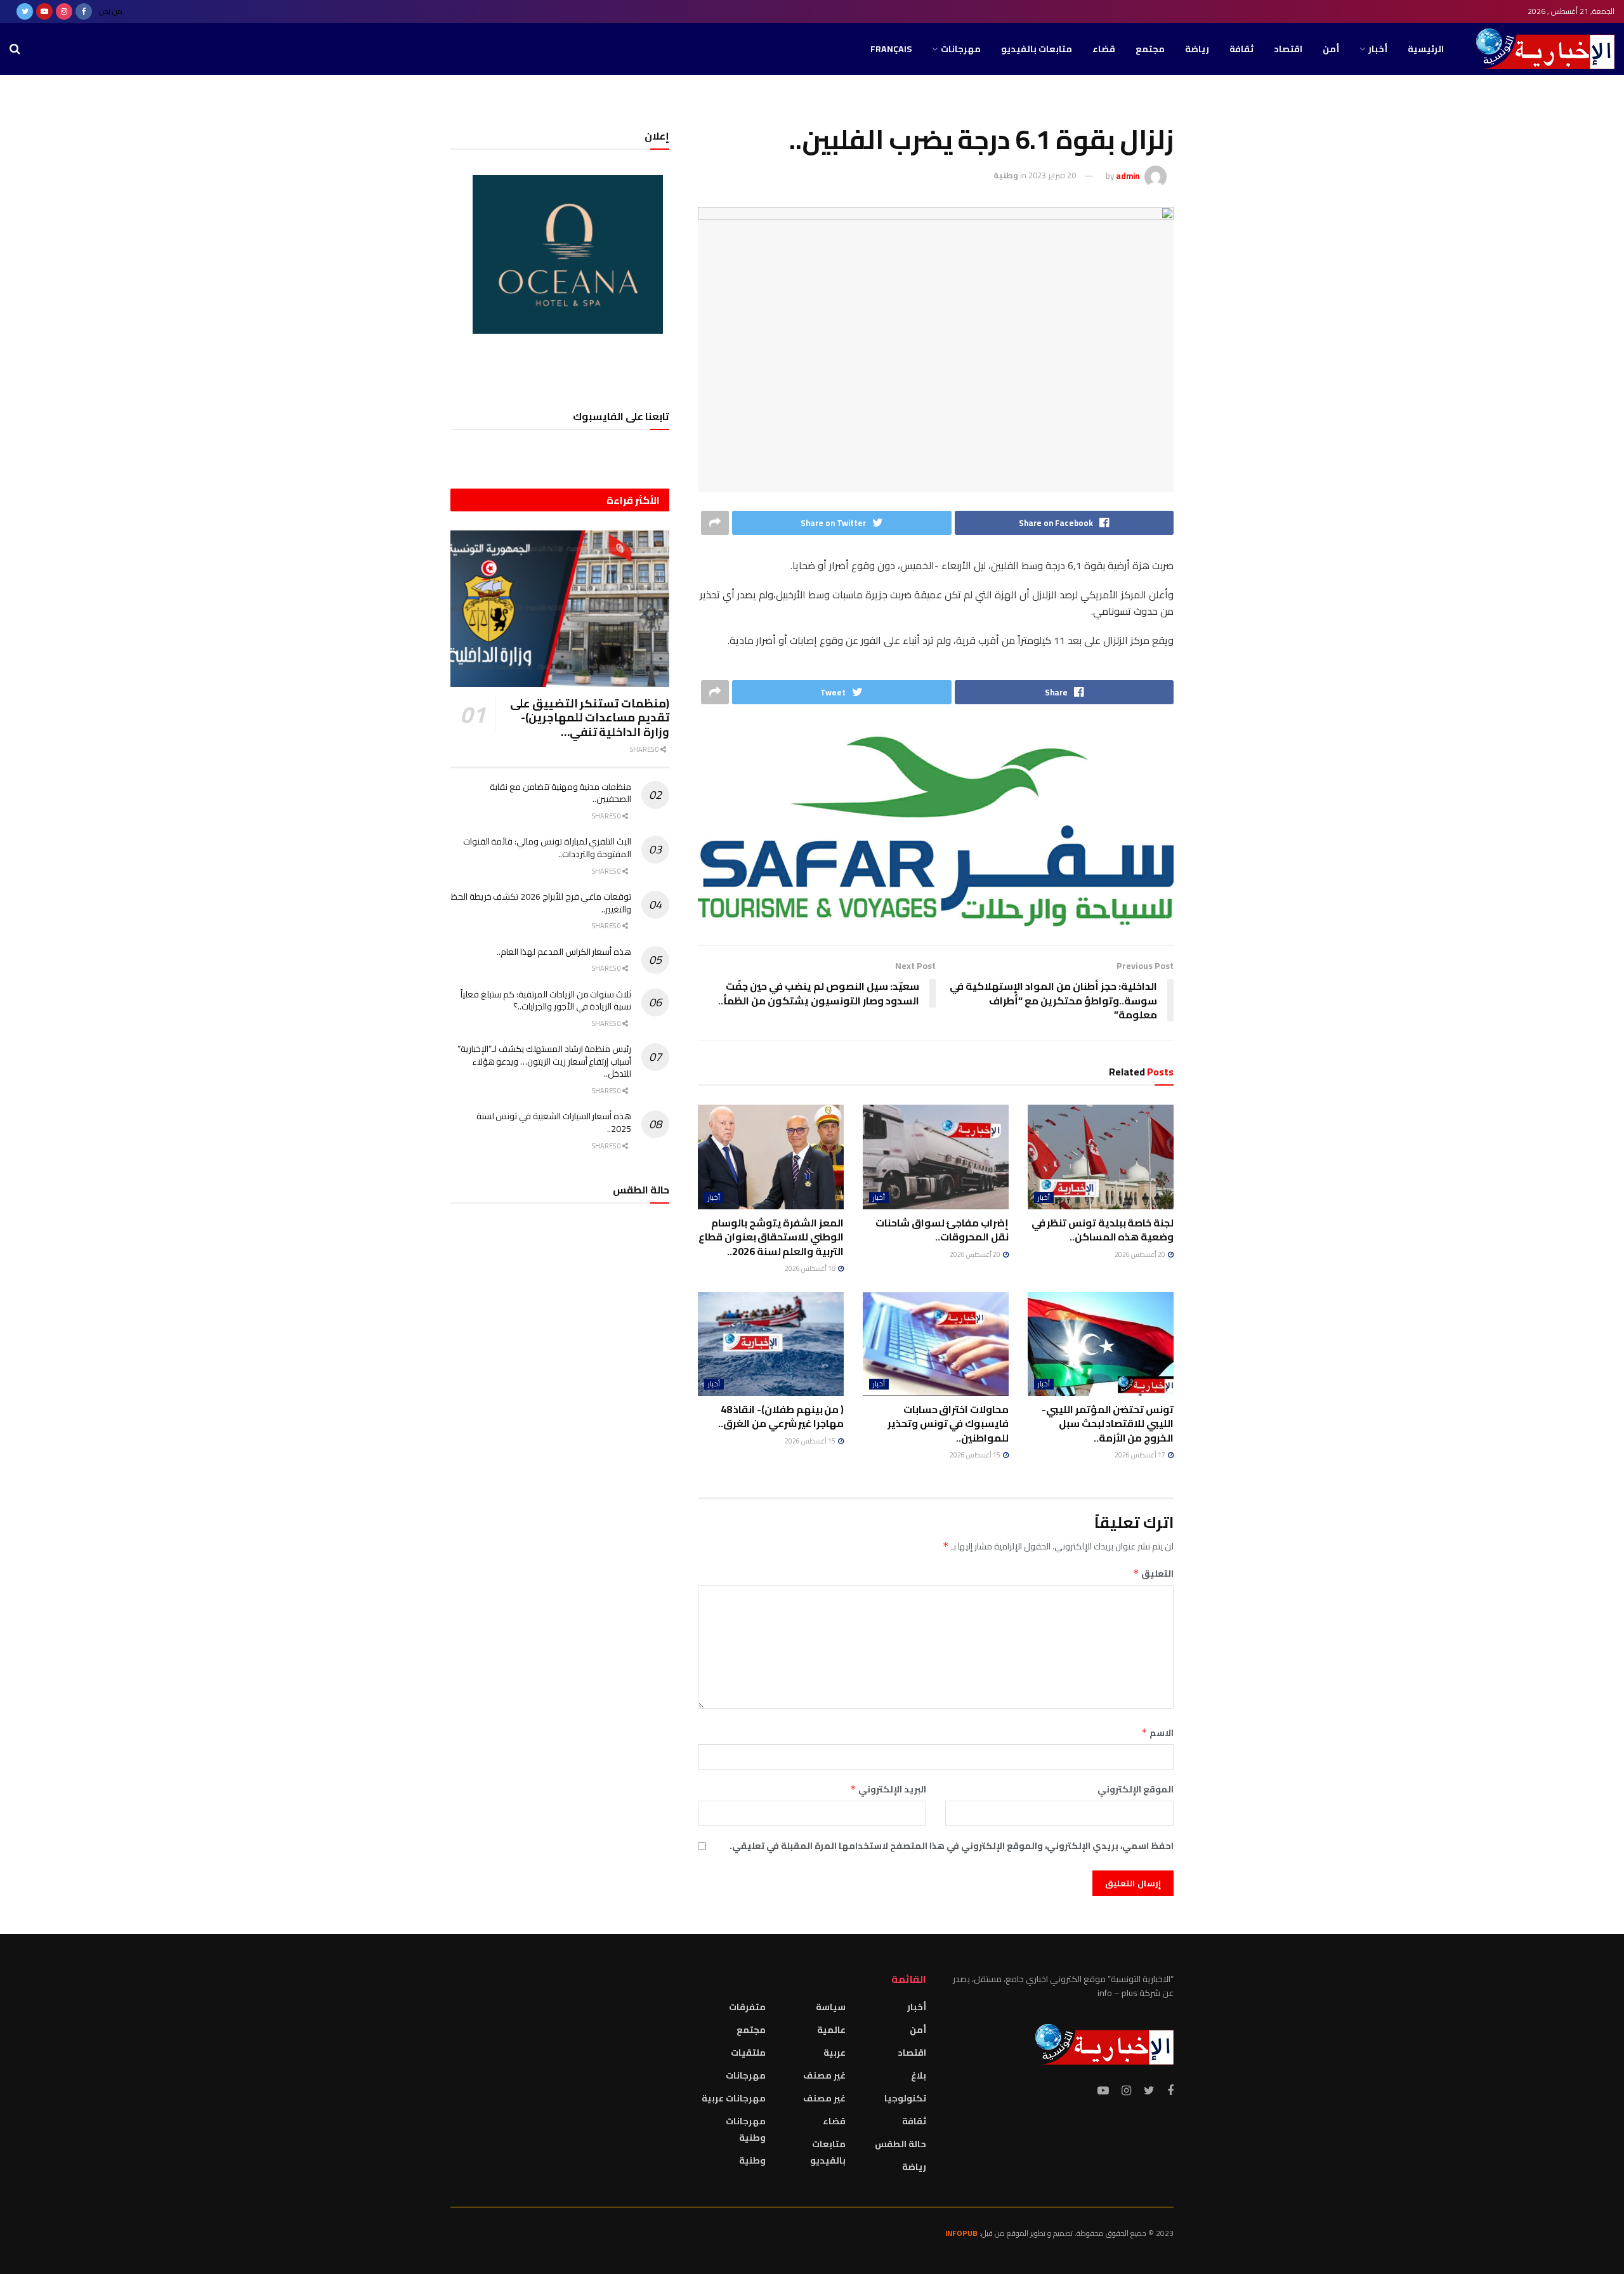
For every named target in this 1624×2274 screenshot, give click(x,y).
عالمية (831, 2030)
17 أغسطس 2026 (1141, 1455)
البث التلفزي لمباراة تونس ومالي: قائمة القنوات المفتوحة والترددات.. (547, 848)
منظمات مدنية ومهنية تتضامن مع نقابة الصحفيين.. (560, 793)
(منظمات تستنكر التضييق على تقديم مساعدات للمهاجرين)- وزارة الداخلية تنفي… (590, 718)
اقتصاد (1288, 49)
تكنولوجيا (905, 2098)
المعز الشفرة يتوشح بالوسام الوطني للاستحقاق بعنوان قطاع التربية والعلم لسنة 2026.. (771, 1237)
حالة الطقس (900, 2144)
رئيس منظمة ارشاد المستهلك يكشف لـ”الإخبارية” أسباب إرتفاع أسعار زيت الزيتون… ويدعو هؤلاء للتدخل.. (544, 1061)
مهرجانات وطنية (746, 2129)
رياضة (1197, 49)
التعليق (1153, 1574)
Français (891, 49)
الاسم (1157, 1733)
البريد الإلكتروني (888, 1789)
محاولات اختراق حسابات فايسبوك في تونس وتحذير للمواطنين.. (948, 1423)
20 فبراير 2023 (1052, 175)
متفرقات (747, 2007)
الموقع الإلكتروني (1136, 1789)
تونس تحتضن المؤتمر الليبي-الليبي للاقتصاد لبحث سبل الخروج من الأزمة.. (1108, 1423)
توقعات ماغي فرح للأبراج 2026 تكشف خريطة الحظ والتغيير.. (541, 903)
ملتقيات (748, 2053)
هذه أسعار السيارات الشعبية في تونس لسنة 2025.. (554, 1122)
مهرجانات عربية (734, 2098)
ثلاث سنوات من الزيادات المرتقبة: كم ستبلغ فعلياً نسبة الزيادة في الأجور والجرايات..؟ (546, 1001)
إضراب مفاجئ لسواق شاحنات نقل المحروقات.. (942, 1230)
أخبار (1378, 49)
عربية (835, 2053)
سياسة (831, 2007)
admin (1128, 175)
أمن (1331, 49)
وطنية (1006, 175)
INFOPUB (961, 2233)
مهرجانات (961, 49)
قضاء (1104, 49)
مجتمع (1150, 49)
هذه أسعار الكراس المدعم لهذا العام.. (564, 952)
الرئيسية (1426, 49)
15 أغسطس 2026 (976, 1455)
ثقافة (1241, 49)
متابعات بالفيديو (1037, 49)
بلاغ (919, 2075)
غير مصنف (824, 2075)
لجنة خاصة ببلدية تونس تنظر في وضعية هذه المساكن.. (1103, 1230)
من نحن (111, 11)
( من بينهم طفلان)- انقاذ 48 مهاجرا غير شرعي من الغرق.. (781, 1416)
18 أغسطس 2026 (811, 1268)
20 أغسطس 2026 (1141, 1254)
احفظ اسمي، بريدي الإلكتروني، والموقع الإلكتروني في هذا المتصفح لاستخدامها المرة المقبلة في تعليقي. (952, 1846)
